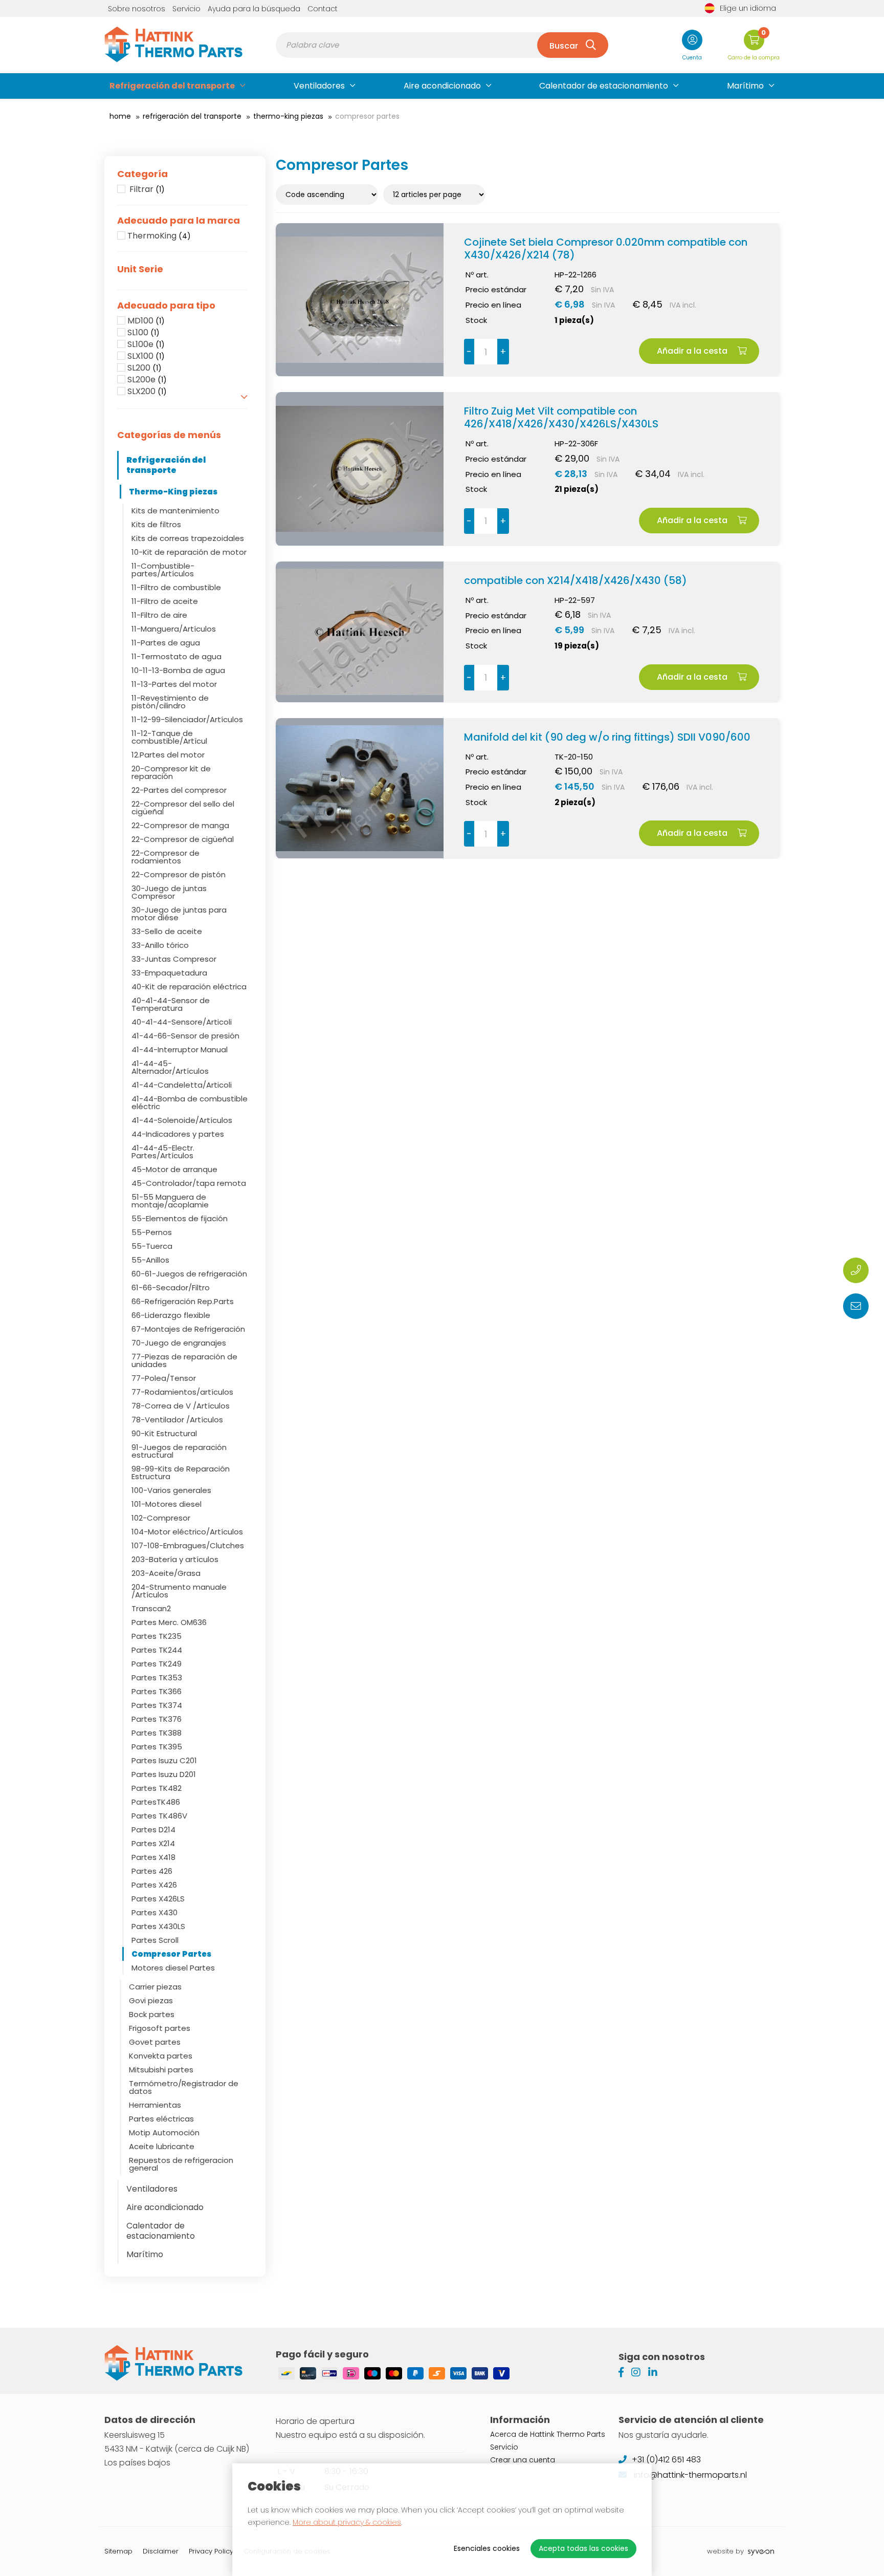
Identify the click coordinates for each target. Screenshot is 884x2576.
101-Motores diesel (167, 1504)
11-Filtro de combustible (176, 587)
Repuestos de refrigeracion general (181, 2164)
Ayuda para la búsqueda (254, 9)
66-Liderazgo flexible (171, 1315)
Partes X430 (154, 1912)
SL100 (143, 333)
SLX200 (147, 392)
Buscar (564, 46)
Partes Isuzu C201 (164, 1760)
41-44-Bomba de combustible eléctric (190, 1102)
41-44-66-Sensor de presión (185, 1036)
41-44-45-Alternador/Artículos (170, 1067)
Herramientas (155, 2105)
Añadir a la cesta (693, 351)
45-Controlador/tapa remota (189, 1183)
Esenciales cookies (487, 2548)
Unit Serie (140, 269)
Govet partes (155, 2042)
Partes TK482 (157, 1788)
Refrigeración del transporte (172, 86)
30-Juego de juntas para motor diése (179, 914)
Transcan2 (151, 1608)
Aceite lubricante (162, 2146)
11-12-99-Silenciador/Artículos (187, 719)
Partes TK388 (157, 1733)
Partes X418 (153, 1857)
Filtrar (146, 189)
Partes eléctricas (161, 2119)
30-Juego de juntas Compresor (169, 892)
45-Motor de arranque (174, 1169)
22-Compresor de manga (180, 825)
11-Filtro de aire (159, 615)
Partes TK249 (157, 1664)
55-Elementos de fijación (180, 1218)
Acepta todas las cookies (583, 2548)
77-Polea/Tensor (164, 1378)
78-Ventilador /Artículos (177, 1420)
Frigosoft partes (160, 2028)
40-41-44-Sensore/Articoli (182, 1022)
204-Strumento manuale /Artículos (179, 1591)
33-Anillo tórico (160, 945)
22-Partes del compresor (179, 790)
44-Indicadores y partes (178, 1134)
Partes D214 (153, 1830)
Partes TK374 (157, 1705)
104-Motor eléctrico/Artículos (187, 1532)
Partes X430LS (158, 1926)
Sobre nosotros (137, 9)
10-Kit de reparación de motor (189, 552)
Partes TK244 (157, 1650)
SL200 (145, 368)
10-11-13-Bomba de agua (178, 670)
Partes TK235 (157, 1636)
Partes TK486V (159, 1816)
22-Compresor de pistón (179, 874)
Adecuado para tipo (166, 306)
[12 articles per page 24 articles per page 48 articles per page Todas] (436, 194)
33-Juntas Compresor (174, 959)
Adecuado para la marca (179, 221)
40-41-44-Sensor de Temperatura (171, 1004)
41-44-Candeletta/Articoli (182, 1085)
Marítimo (745, 86)
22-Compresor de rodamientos (165, 857)
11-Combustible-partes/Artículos (163, 570)
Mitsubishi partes (161, 2070)
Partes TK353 (157, 1677)
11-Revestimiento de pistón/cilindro (170, 702)
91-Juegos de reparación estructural (179, 1451)
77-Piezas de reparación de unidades (184, 1360)
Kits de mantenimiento (175, 511)
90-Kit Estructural (164, 1433)
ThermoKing (159, 236)
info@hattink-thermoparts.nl (689, 2475)
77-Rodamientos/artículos (182, 1392)
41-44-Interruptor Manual (180, 1049)
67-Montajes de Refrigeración (188, 1329)
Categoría (142, 174)
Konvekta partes (161, 2056)
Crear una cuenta (523, 2460)
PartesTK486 (156, 1802)
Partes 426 (152, 1871)
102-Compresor (161, 1518)
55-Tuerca (152, 1246)
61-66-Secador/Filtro (171, 1287)
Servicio (186, 9)
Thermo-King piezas (288, 116)
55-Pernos (152, 1232)
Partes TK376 (157, 1719)
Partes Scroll (155, 1940)
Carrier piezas (155, 1987)
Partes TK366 (157, 1691)
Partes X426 (154, 1885)
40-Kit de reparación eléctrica (189, 987)
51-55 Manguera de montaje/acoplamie (170, 1201)
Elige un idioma (748, 8)
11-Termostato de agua (176, 656)
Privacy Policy (211, 2551)
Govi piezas (151, 2000)
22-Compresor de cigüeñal (183, 839)
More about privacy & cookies (347, 2522)
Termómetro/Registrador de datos (184, 2087)
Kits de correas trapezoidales (188, 538)
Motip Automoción (164, 2133)
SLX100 (146, 356)
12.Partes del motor (168, 755)
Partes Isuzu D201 (164, 1774)
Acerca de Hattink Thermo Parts (548, 2434)
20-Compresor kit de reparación (171, 772)
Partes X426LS (158, 1899)
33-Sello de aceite (167, 931)
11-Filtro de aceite (165, 601)
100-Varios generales (171, 1490)
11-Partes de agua (166, 643)
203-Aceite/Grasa (166, 1573)
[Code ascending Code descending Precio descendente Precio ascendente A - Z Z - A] (329, 194)
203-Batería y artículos (175, 1559)
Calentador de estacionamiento (604, 86)
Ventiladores (319, 86)
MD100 (146, 321)
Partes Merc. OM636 (169, 1622)
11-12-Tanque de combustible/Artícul (169, 737)
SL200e (147, 380)
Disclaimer (161, 2551)
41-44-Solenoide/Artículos (182, 1120)
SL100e (146, 344)
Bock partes (152, 2014)
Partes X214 (153, 1843)
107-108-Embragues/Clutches (188, 1545)
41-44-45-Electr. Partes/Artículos (163, 1152)
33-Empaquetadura (169, 973)
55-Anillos (150, 1260)
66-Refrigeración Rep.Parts (183, 1301)
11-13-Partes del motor (174, 684)
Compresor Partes (171, 1954)
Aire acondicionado (442, 86)
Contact (323, 9)
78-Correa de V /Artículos (181, 1406)
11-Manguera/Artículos (174, 629)
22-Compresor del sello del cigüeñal (183, 808)
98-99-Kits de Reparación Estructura (181, 1473)
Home (120, 116)
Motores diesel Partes (173, 1968)
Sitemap (118, 2551)
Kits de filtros (156, 524)
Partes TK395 (157, 1747)
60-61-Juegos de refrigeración (189, 1274)
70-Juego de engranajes (179, 1343)
